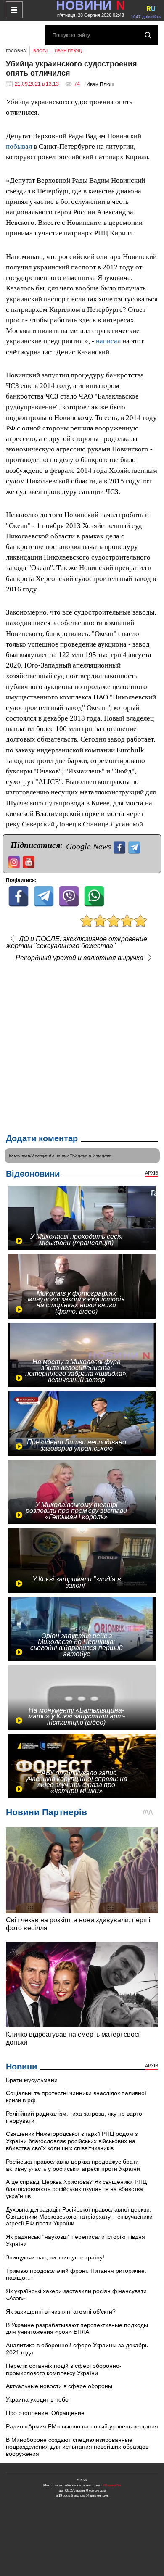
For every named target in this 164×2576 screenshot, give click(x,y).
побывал (19, 146)
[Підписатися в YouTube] (30, 861)
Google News (89, 846)
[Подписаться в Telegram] (135, 846)
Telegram (79, 1156)
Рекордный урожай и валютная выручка (79, 958)
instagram (102, 1156)
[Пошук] (148, 35)
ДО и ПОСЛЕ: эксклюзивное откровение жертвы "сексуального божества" (77, 942)
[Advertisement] (82, 1045)
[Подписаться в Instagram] (15, 861)
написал (108, 341)
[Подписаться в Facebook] (120, 846)
